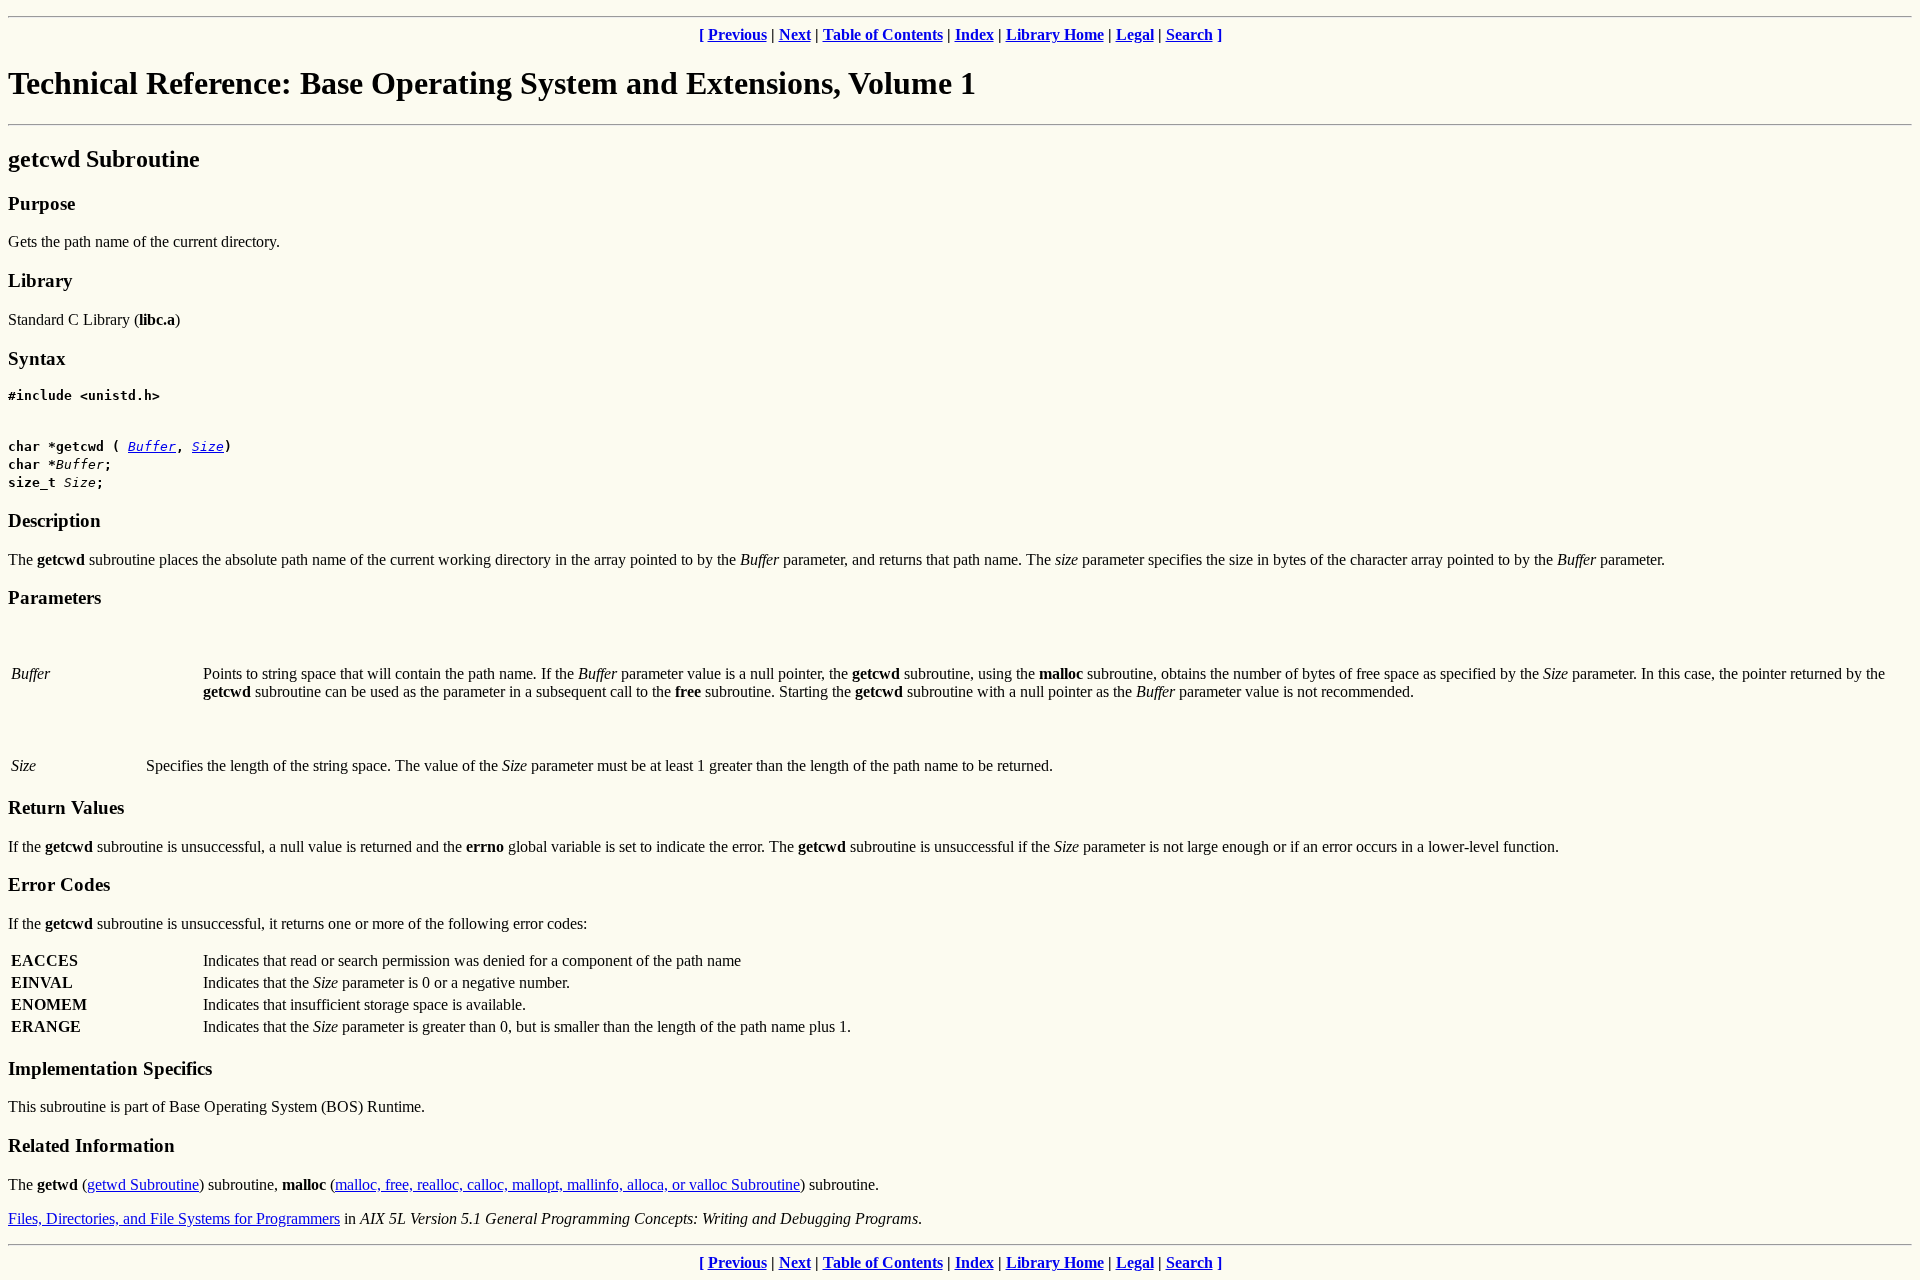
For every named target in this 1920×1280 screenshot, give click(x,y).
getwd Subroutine (143, 1184)
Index (974, 34)
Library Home (1055, 34)
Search (1189, 34)
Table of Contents (883, 34)
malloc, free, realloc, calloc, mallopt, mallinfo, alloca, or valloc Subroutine (567, 1184)
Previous (737, 34)
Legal (1135, 34)
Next (795, 34)
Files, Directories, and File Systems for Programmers (174, 1218)
